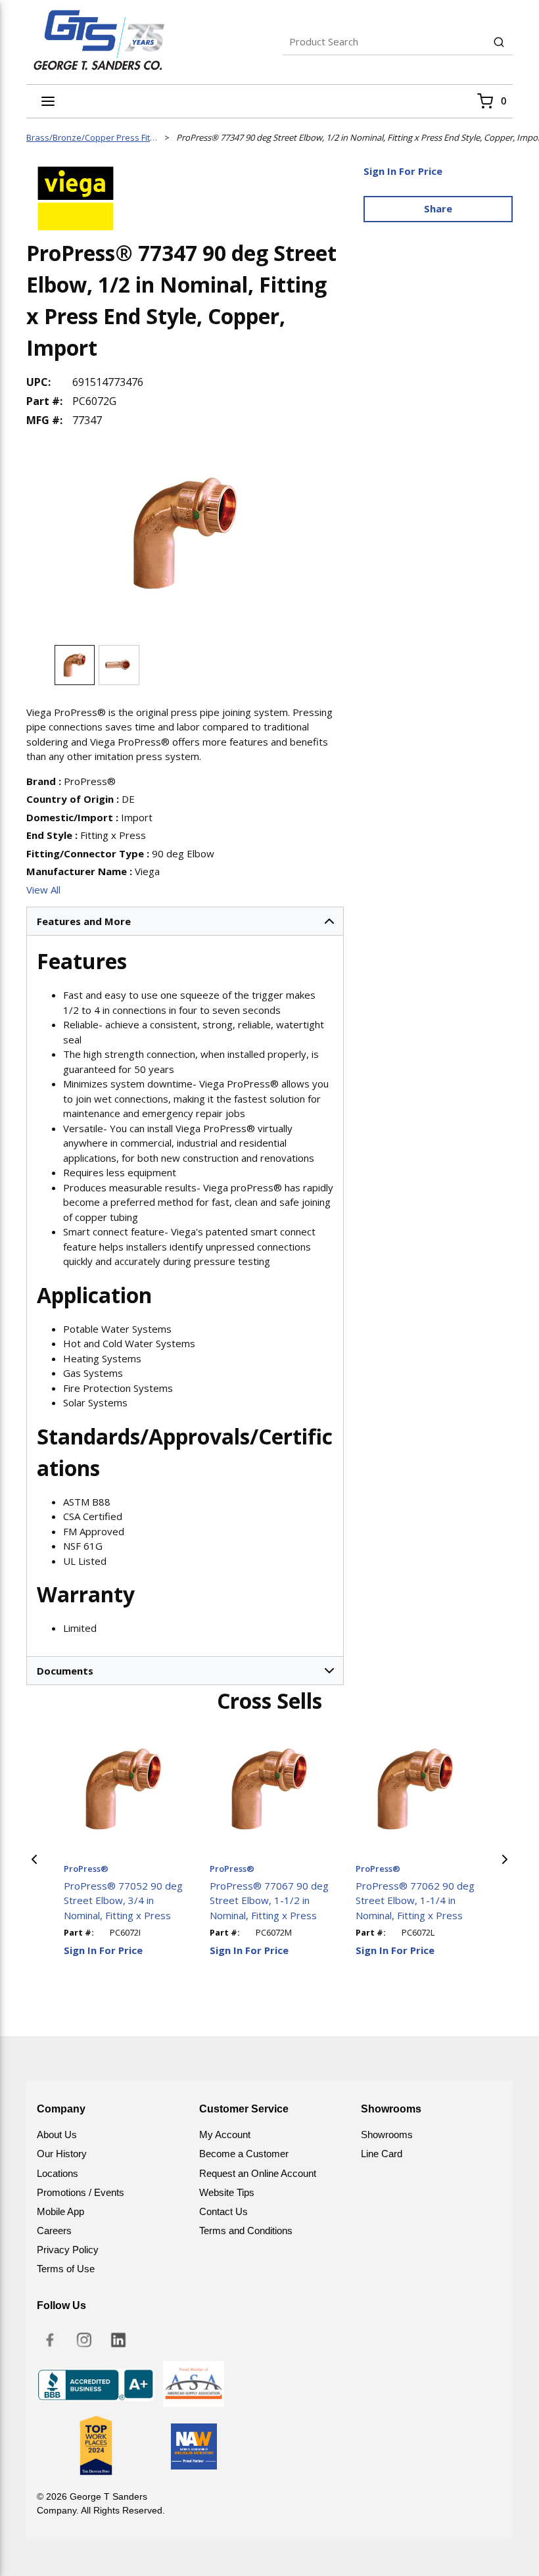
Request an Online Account (258, 2173)
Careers (54, 2230)
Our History (62, 2154)
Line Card (382, 2154)
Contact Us (223, 2211)
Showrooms (387, 2135)
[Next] (505, 1859)
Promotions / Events (81, 2192)
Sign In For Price (403, 171)
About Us (57, 2135)
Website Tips (227, 2192)
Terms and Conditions (246, 2230)
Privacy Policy (68, 2250)
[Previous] (34, 1859)
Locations (58, 2173)
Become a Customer (244, 2154)
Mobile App (60, 2211)
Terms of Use (66, 2269)
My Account (225, 2135)
